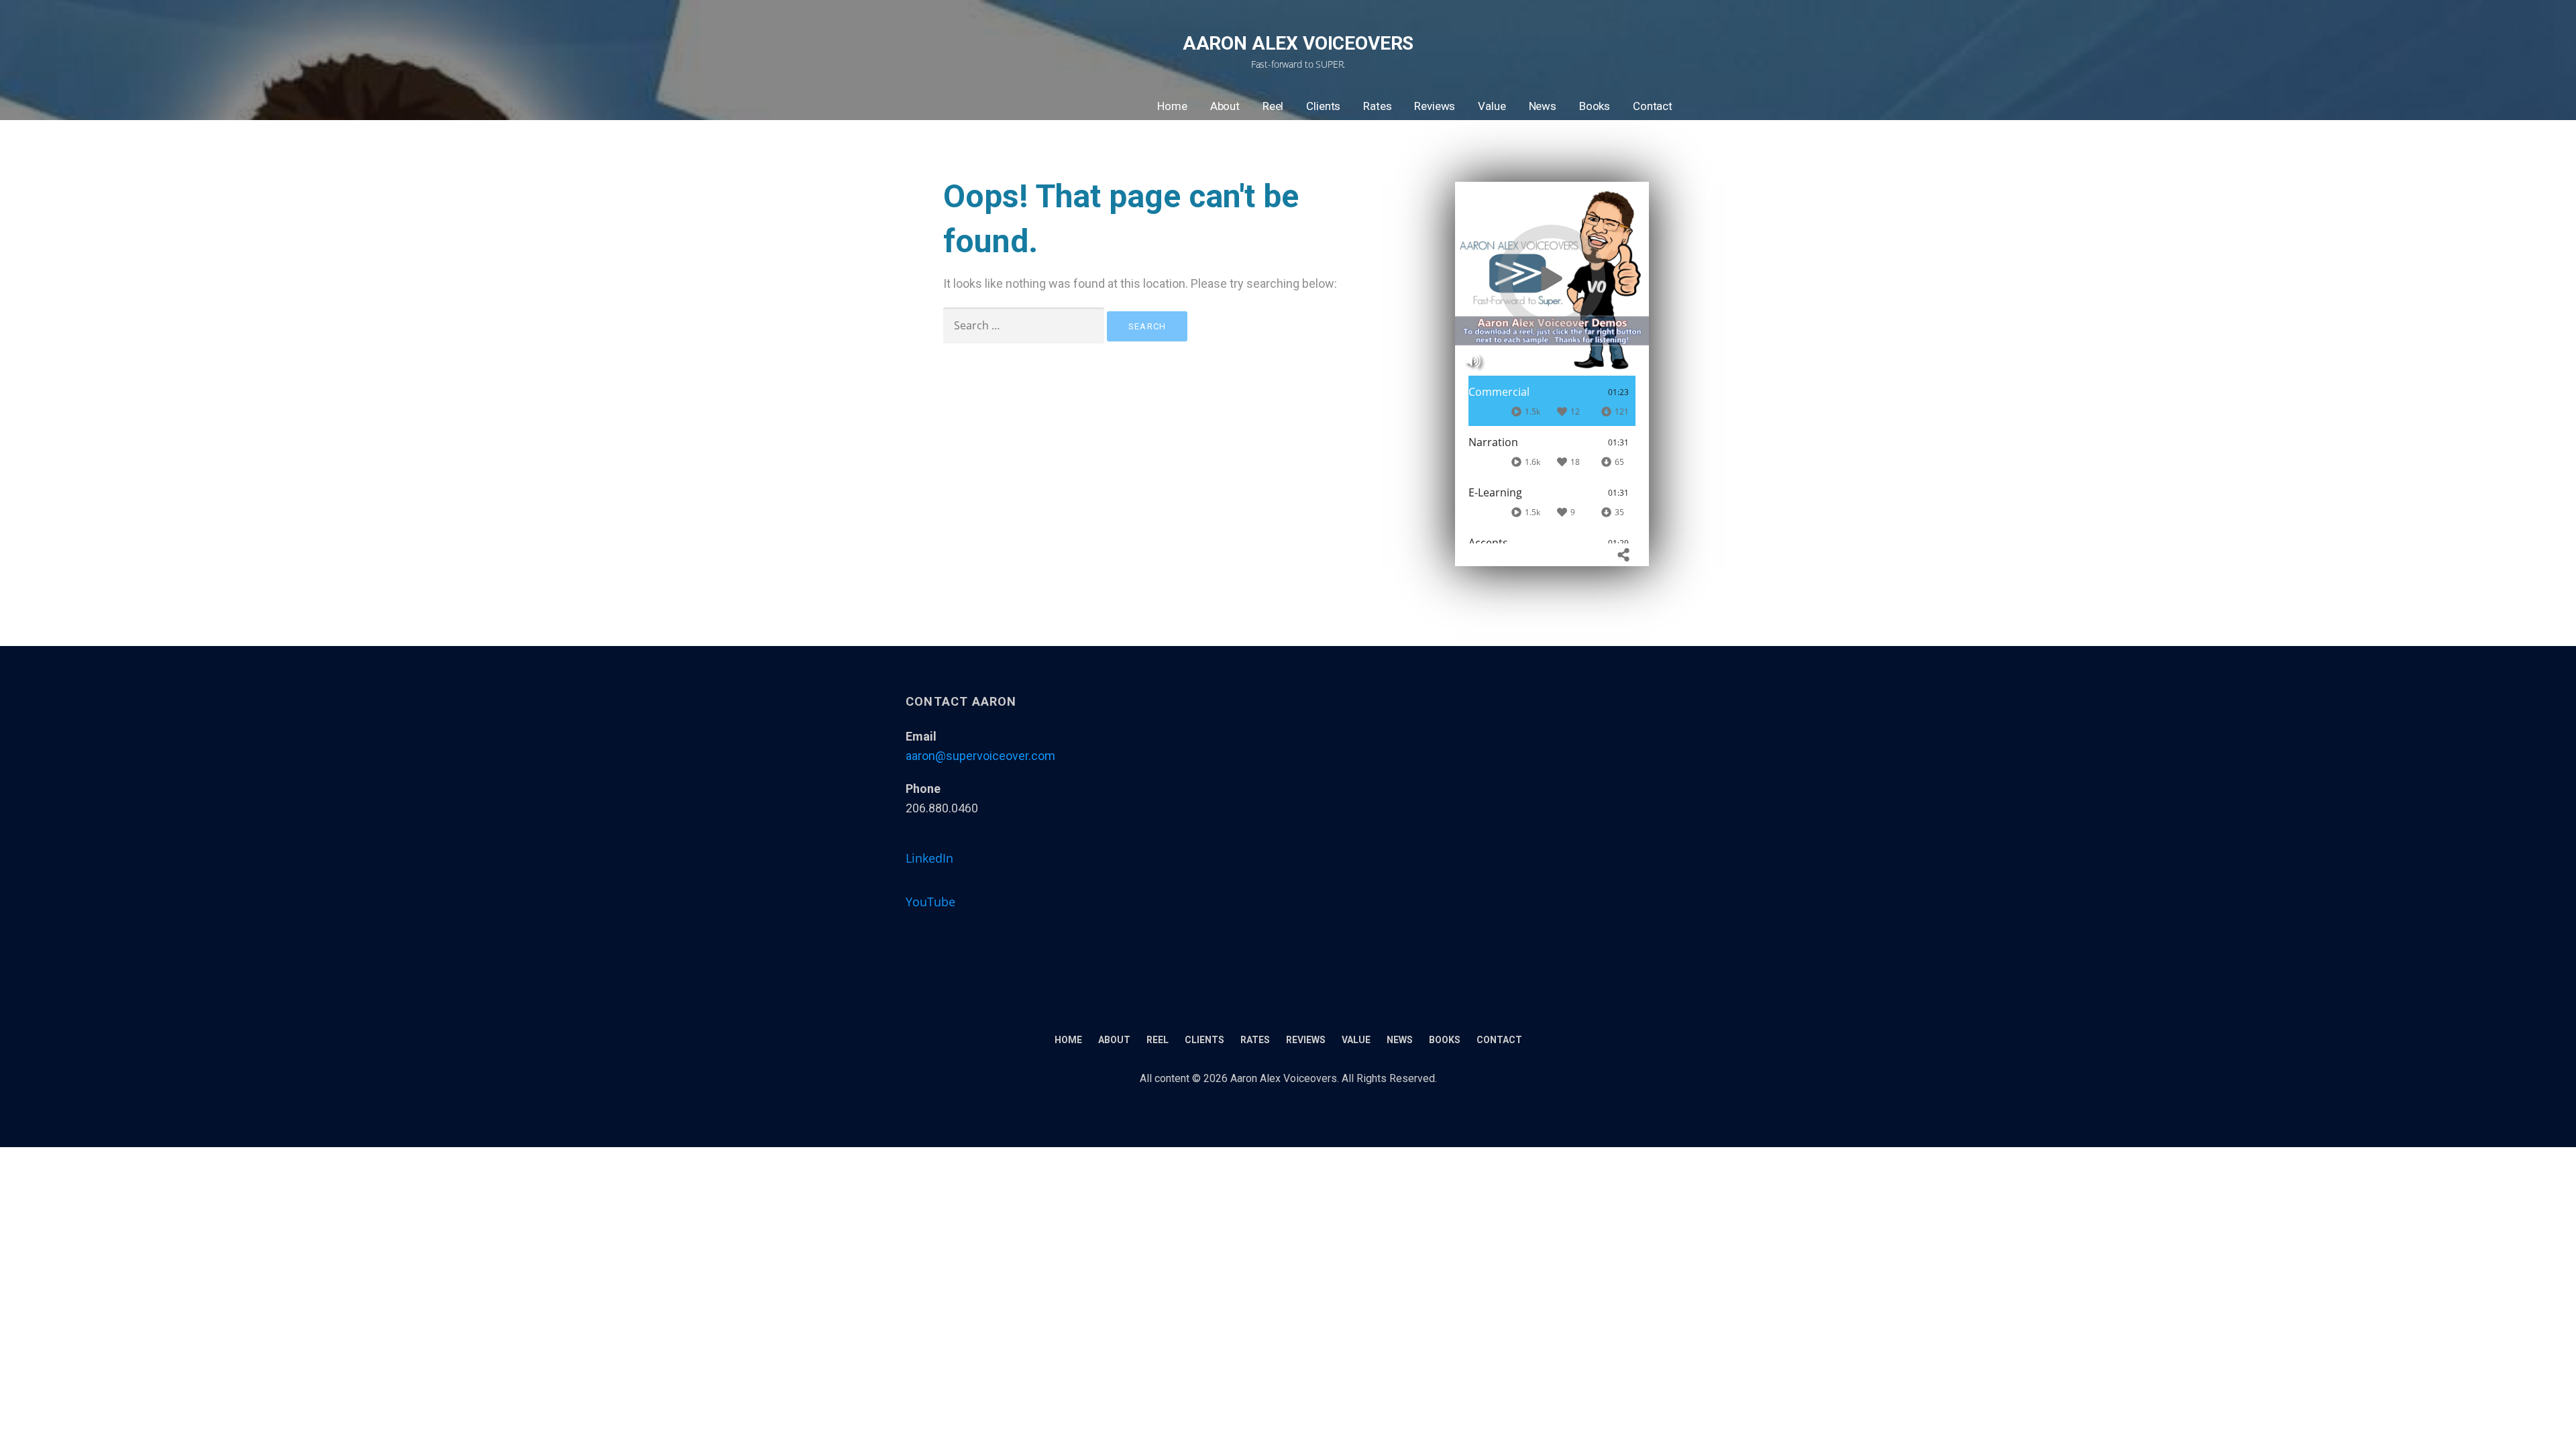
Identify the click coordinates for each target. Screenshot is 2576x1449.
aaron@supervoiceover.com (980, 756)
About (1225, 106)
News (1543, 106)
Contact (1653, 106)
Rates (1377, 106)
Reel (1273, 106)
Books (1595, 106)
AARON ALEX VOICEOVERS (1298, 43)
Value (1492, 106)
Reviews (1435, 106)
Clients (1323, 106)
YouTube (930, 902)
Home (1172, 106)
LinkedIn (929, 858)
